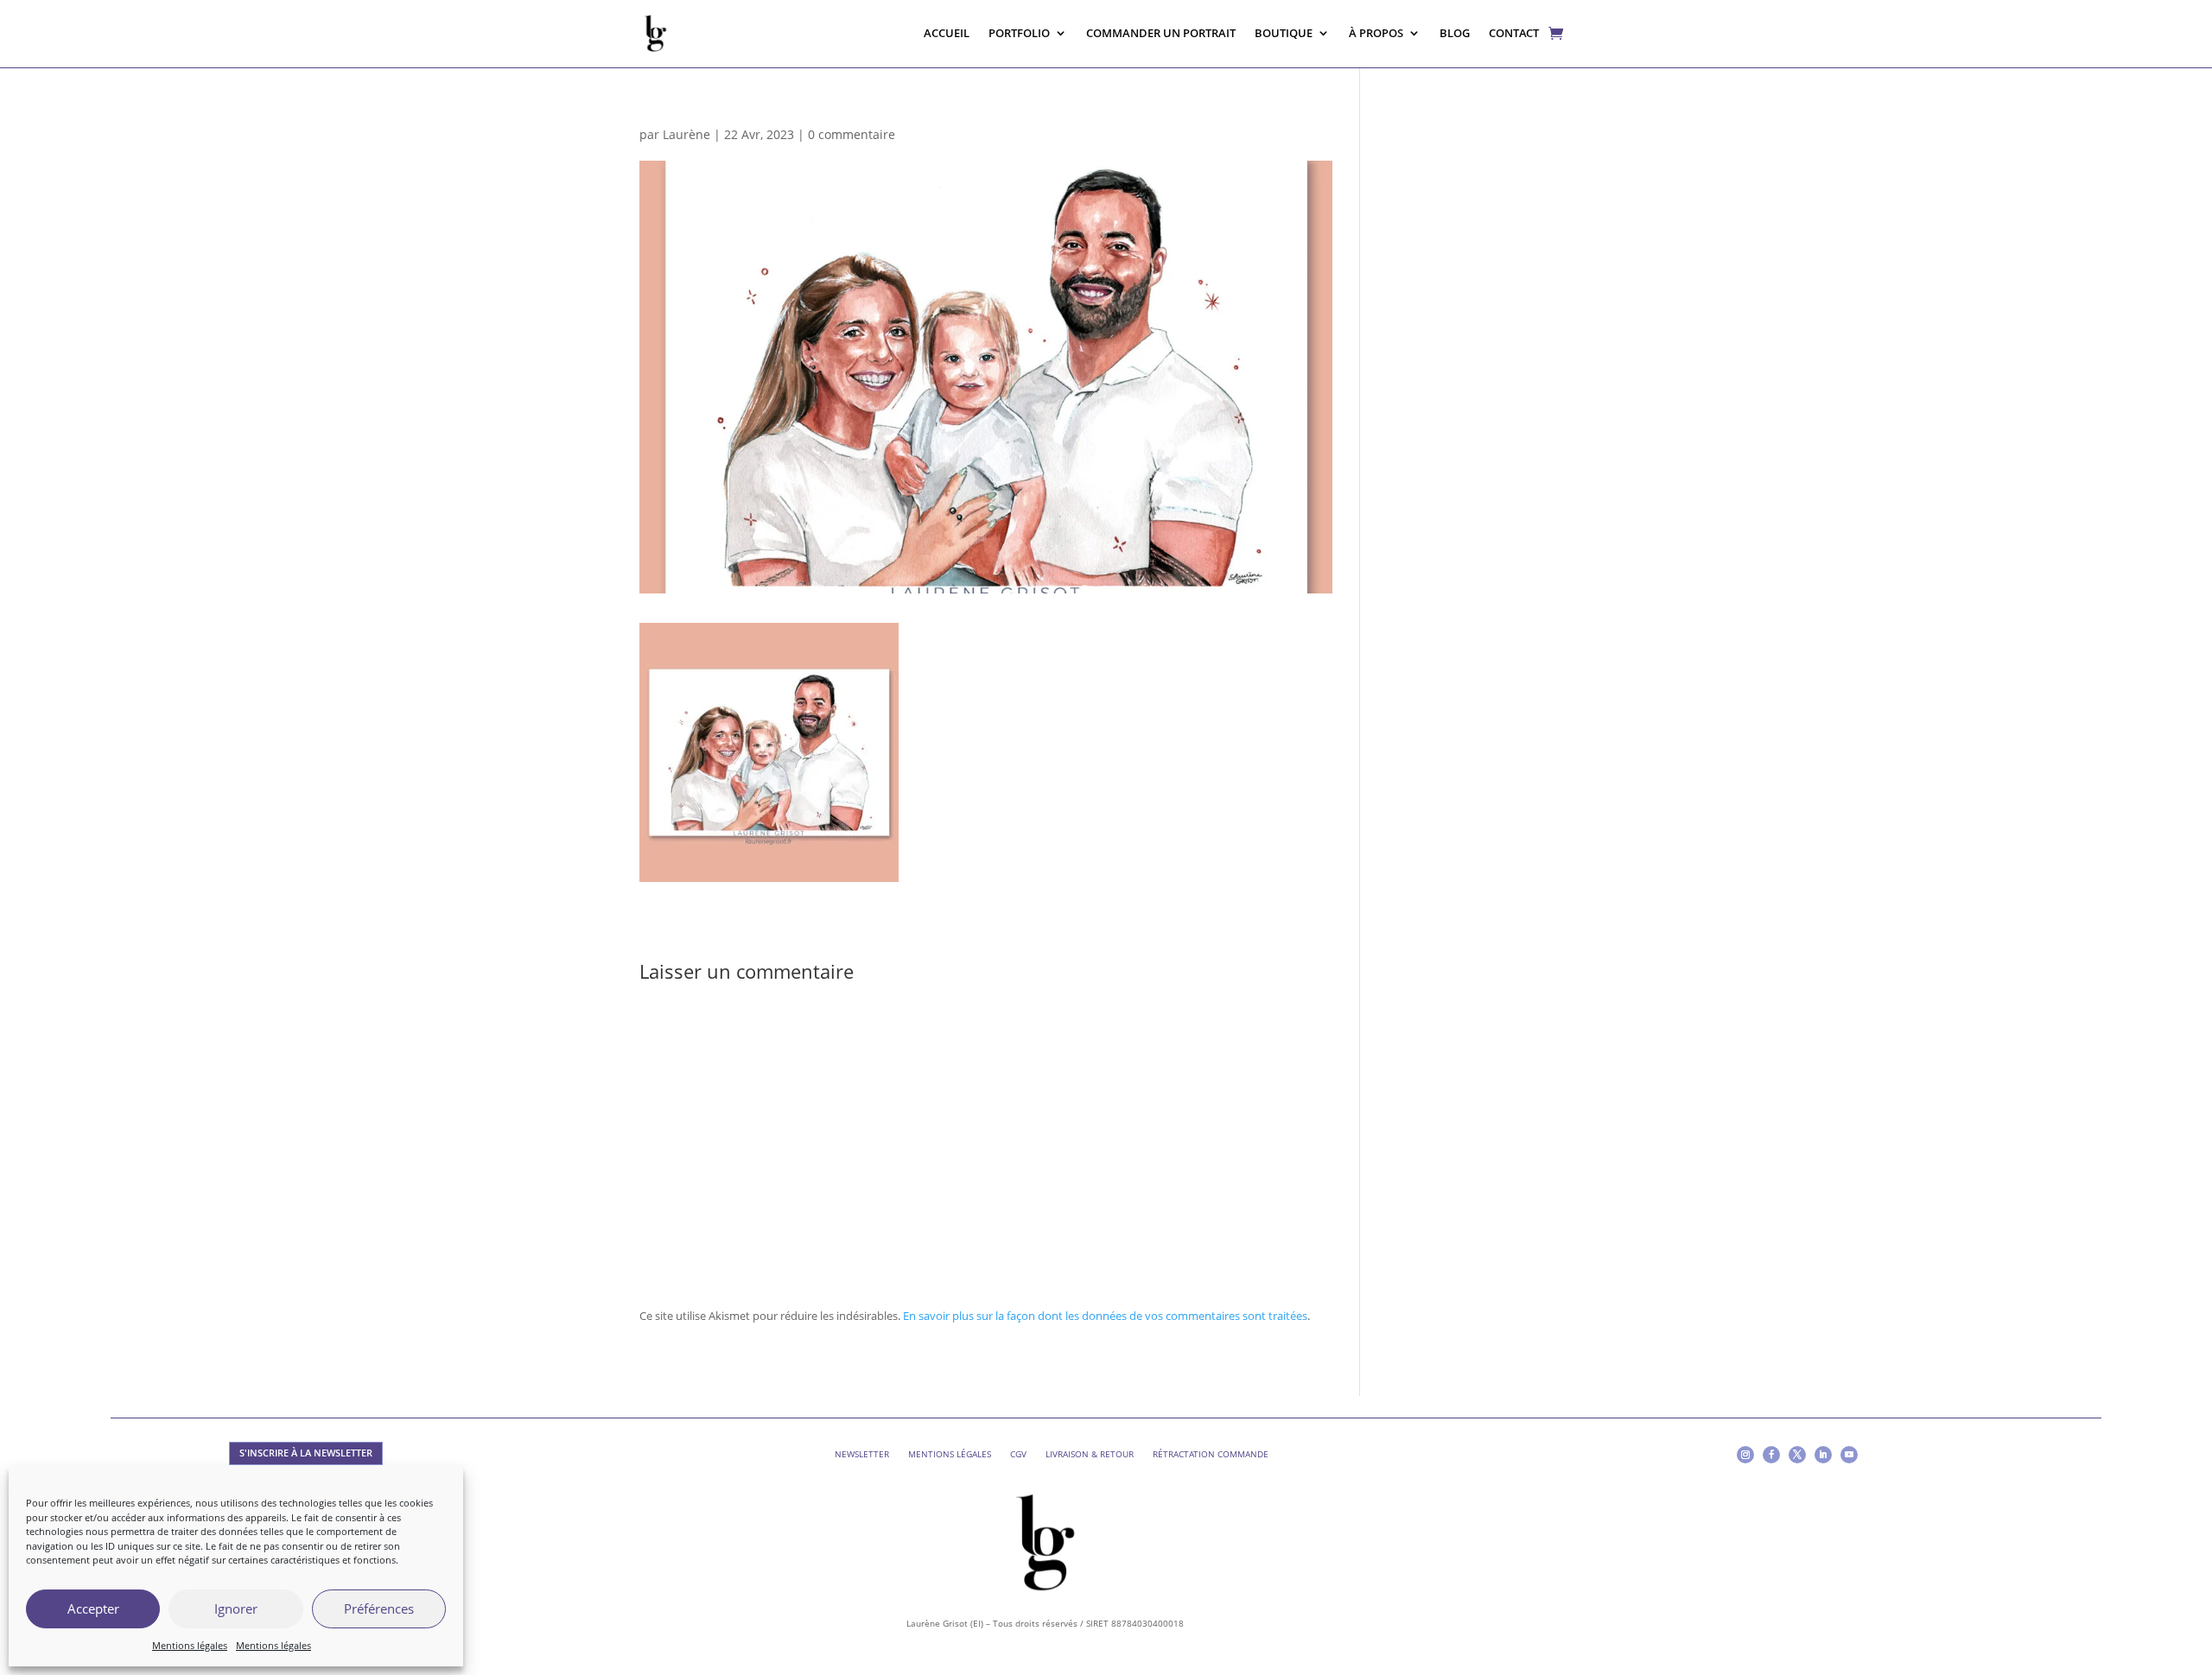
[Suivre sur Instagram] (1745, 1455)
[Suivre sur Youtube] (1849, 1455)
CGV (1018, 1454)
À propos (1376, 33)
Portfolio (1019, 33)
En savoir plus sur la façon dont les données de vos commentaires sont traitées (1105, 1316)
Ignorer (236, 1608)
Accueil (947, 33)
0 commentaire (852, 134)
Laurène (686, 134)
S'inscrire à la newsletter (306, 1453)
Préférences (379, 1608)
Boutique (1284, 33)
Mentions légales (190, 1645)
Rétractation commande (1211, 1454)
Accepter (93, 1608)
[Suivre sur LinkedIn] (1823, 1455)
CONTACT (1514, 33)
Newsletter (862, 1454)
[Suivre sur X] (1797, 1455)
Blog (1455, 33)
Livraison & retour (1090, 1454)
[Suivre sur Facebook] (1771, 1455)
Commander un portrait (1161, 33)
